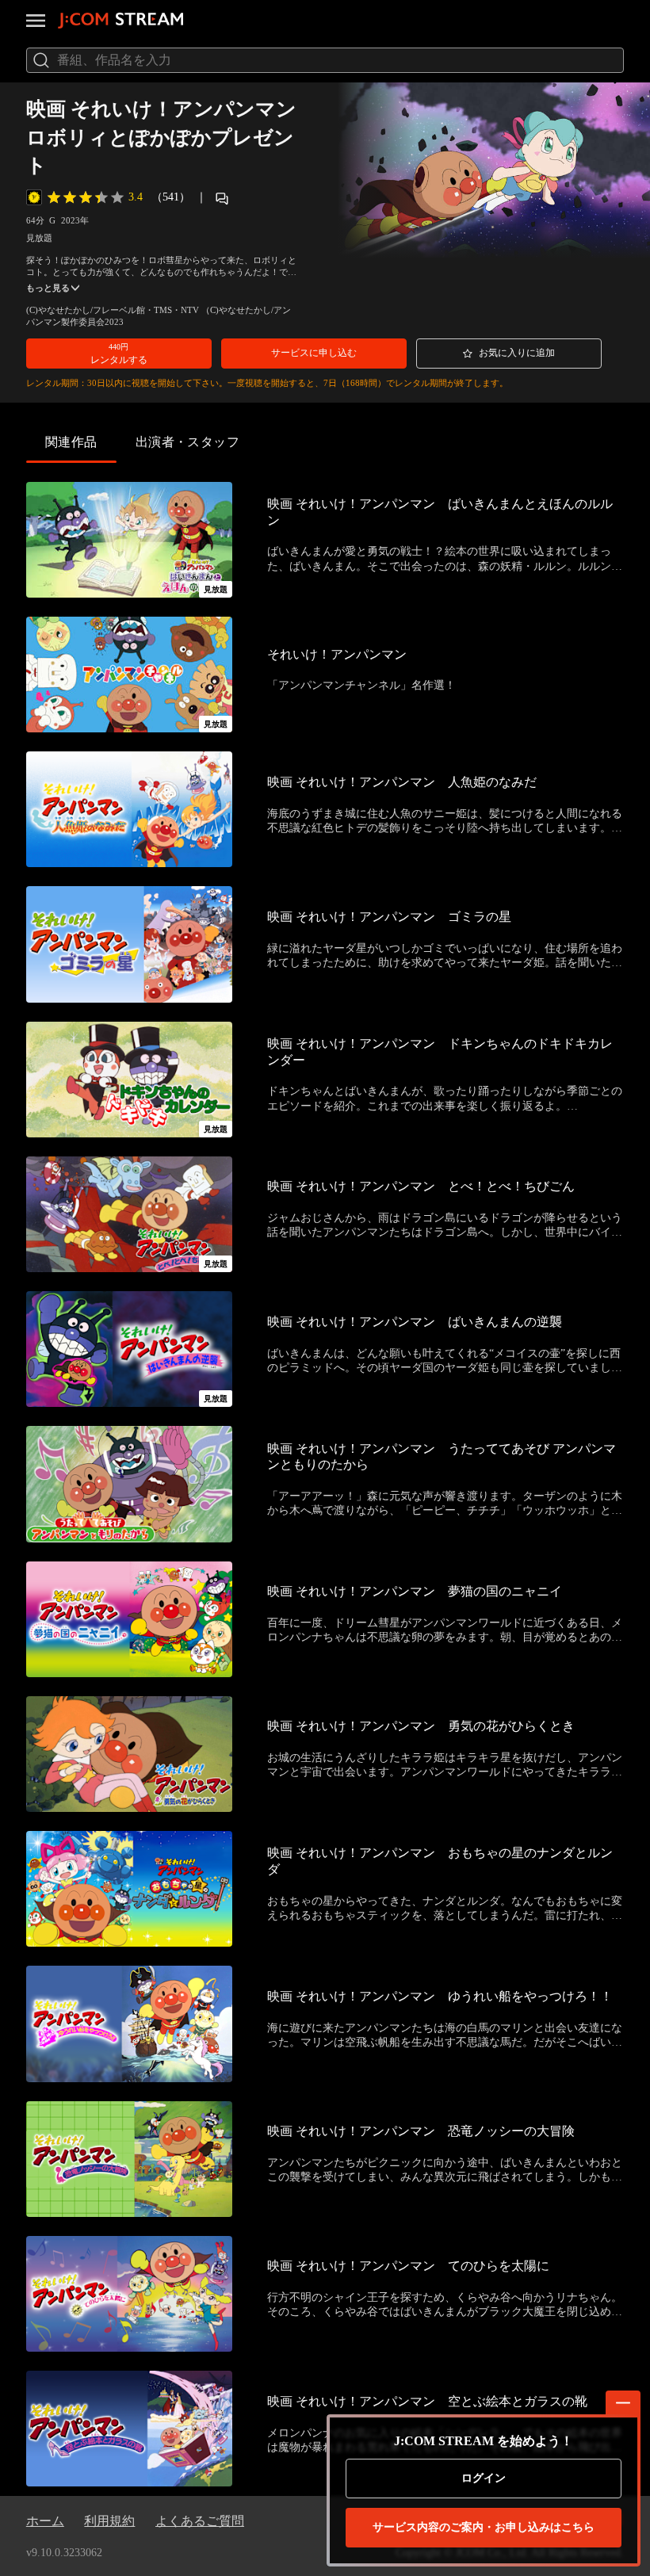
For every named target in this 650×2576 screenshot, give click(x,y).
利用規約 (109, 2521)
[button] (119, 354)
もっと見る (48, 288)
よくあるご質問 (200, 2521)
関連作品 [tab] (71, 442)
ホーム (45, 2521)
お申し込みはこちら (484, 2527)
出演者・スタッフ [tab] (188, 442)
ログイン (484, 2478)
